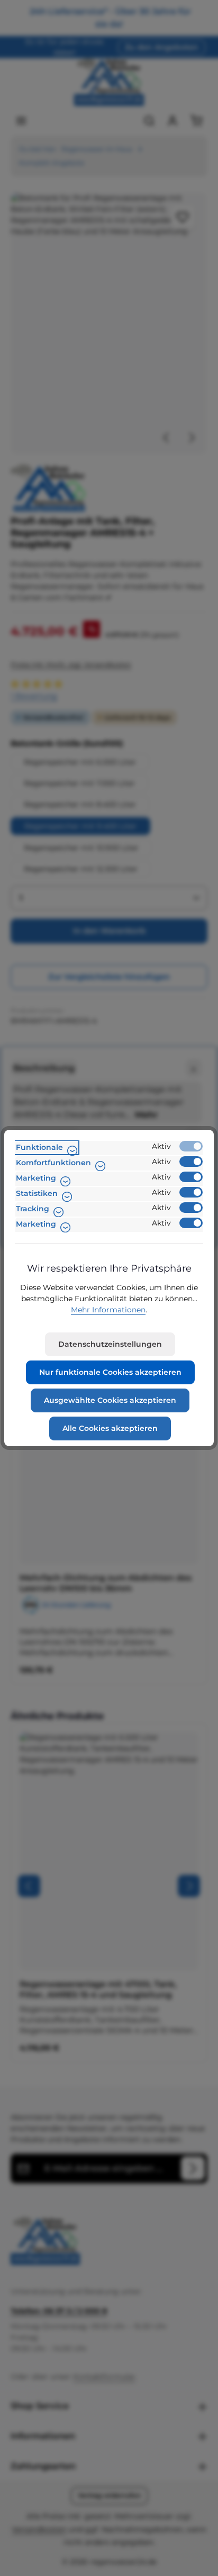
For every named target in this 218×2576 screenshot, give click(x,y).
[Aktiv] (191, 1146)
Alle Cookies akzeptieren (110, 1428)
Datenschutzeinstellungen (110, 1344)
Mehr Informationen (108, 1310)
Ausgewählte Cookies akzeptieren (110, 1400)
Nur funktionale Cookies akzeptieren (110, 1372)
